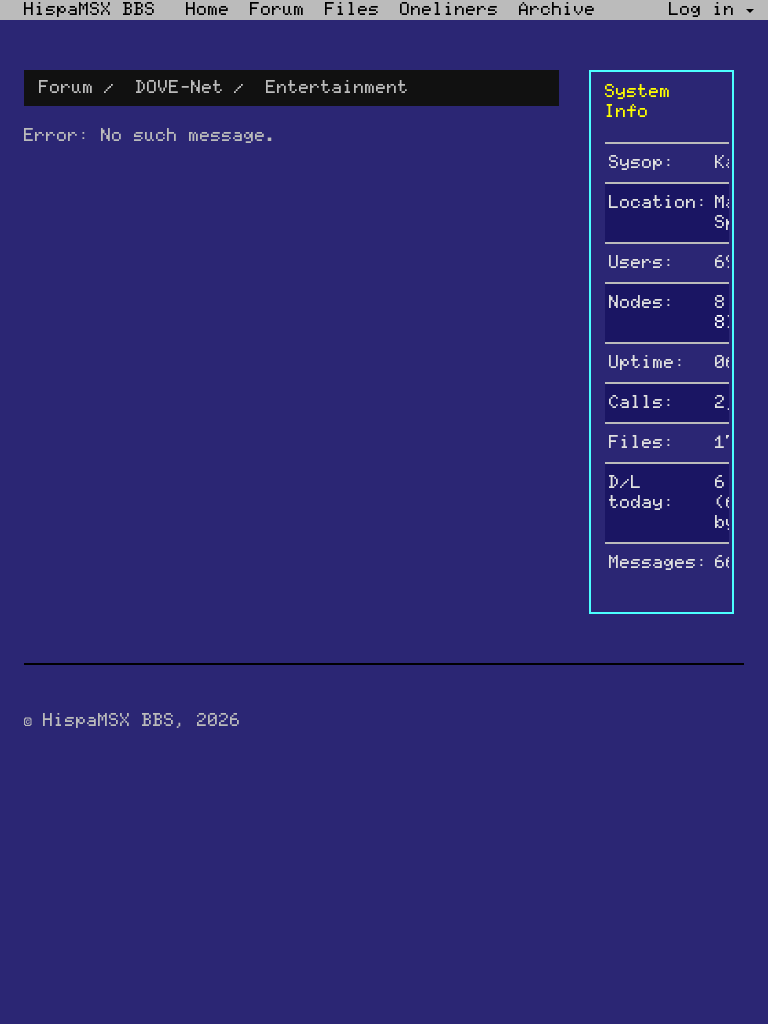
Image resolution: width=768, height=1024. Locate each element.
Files (352, 10)
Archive (557, 10)
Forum (277, 10)
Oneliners (449, 10)
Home (208, 10)
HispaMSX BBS (90, 10)
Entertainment (337, 88)
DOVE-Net (180, 88)
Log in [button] (707, 10)
